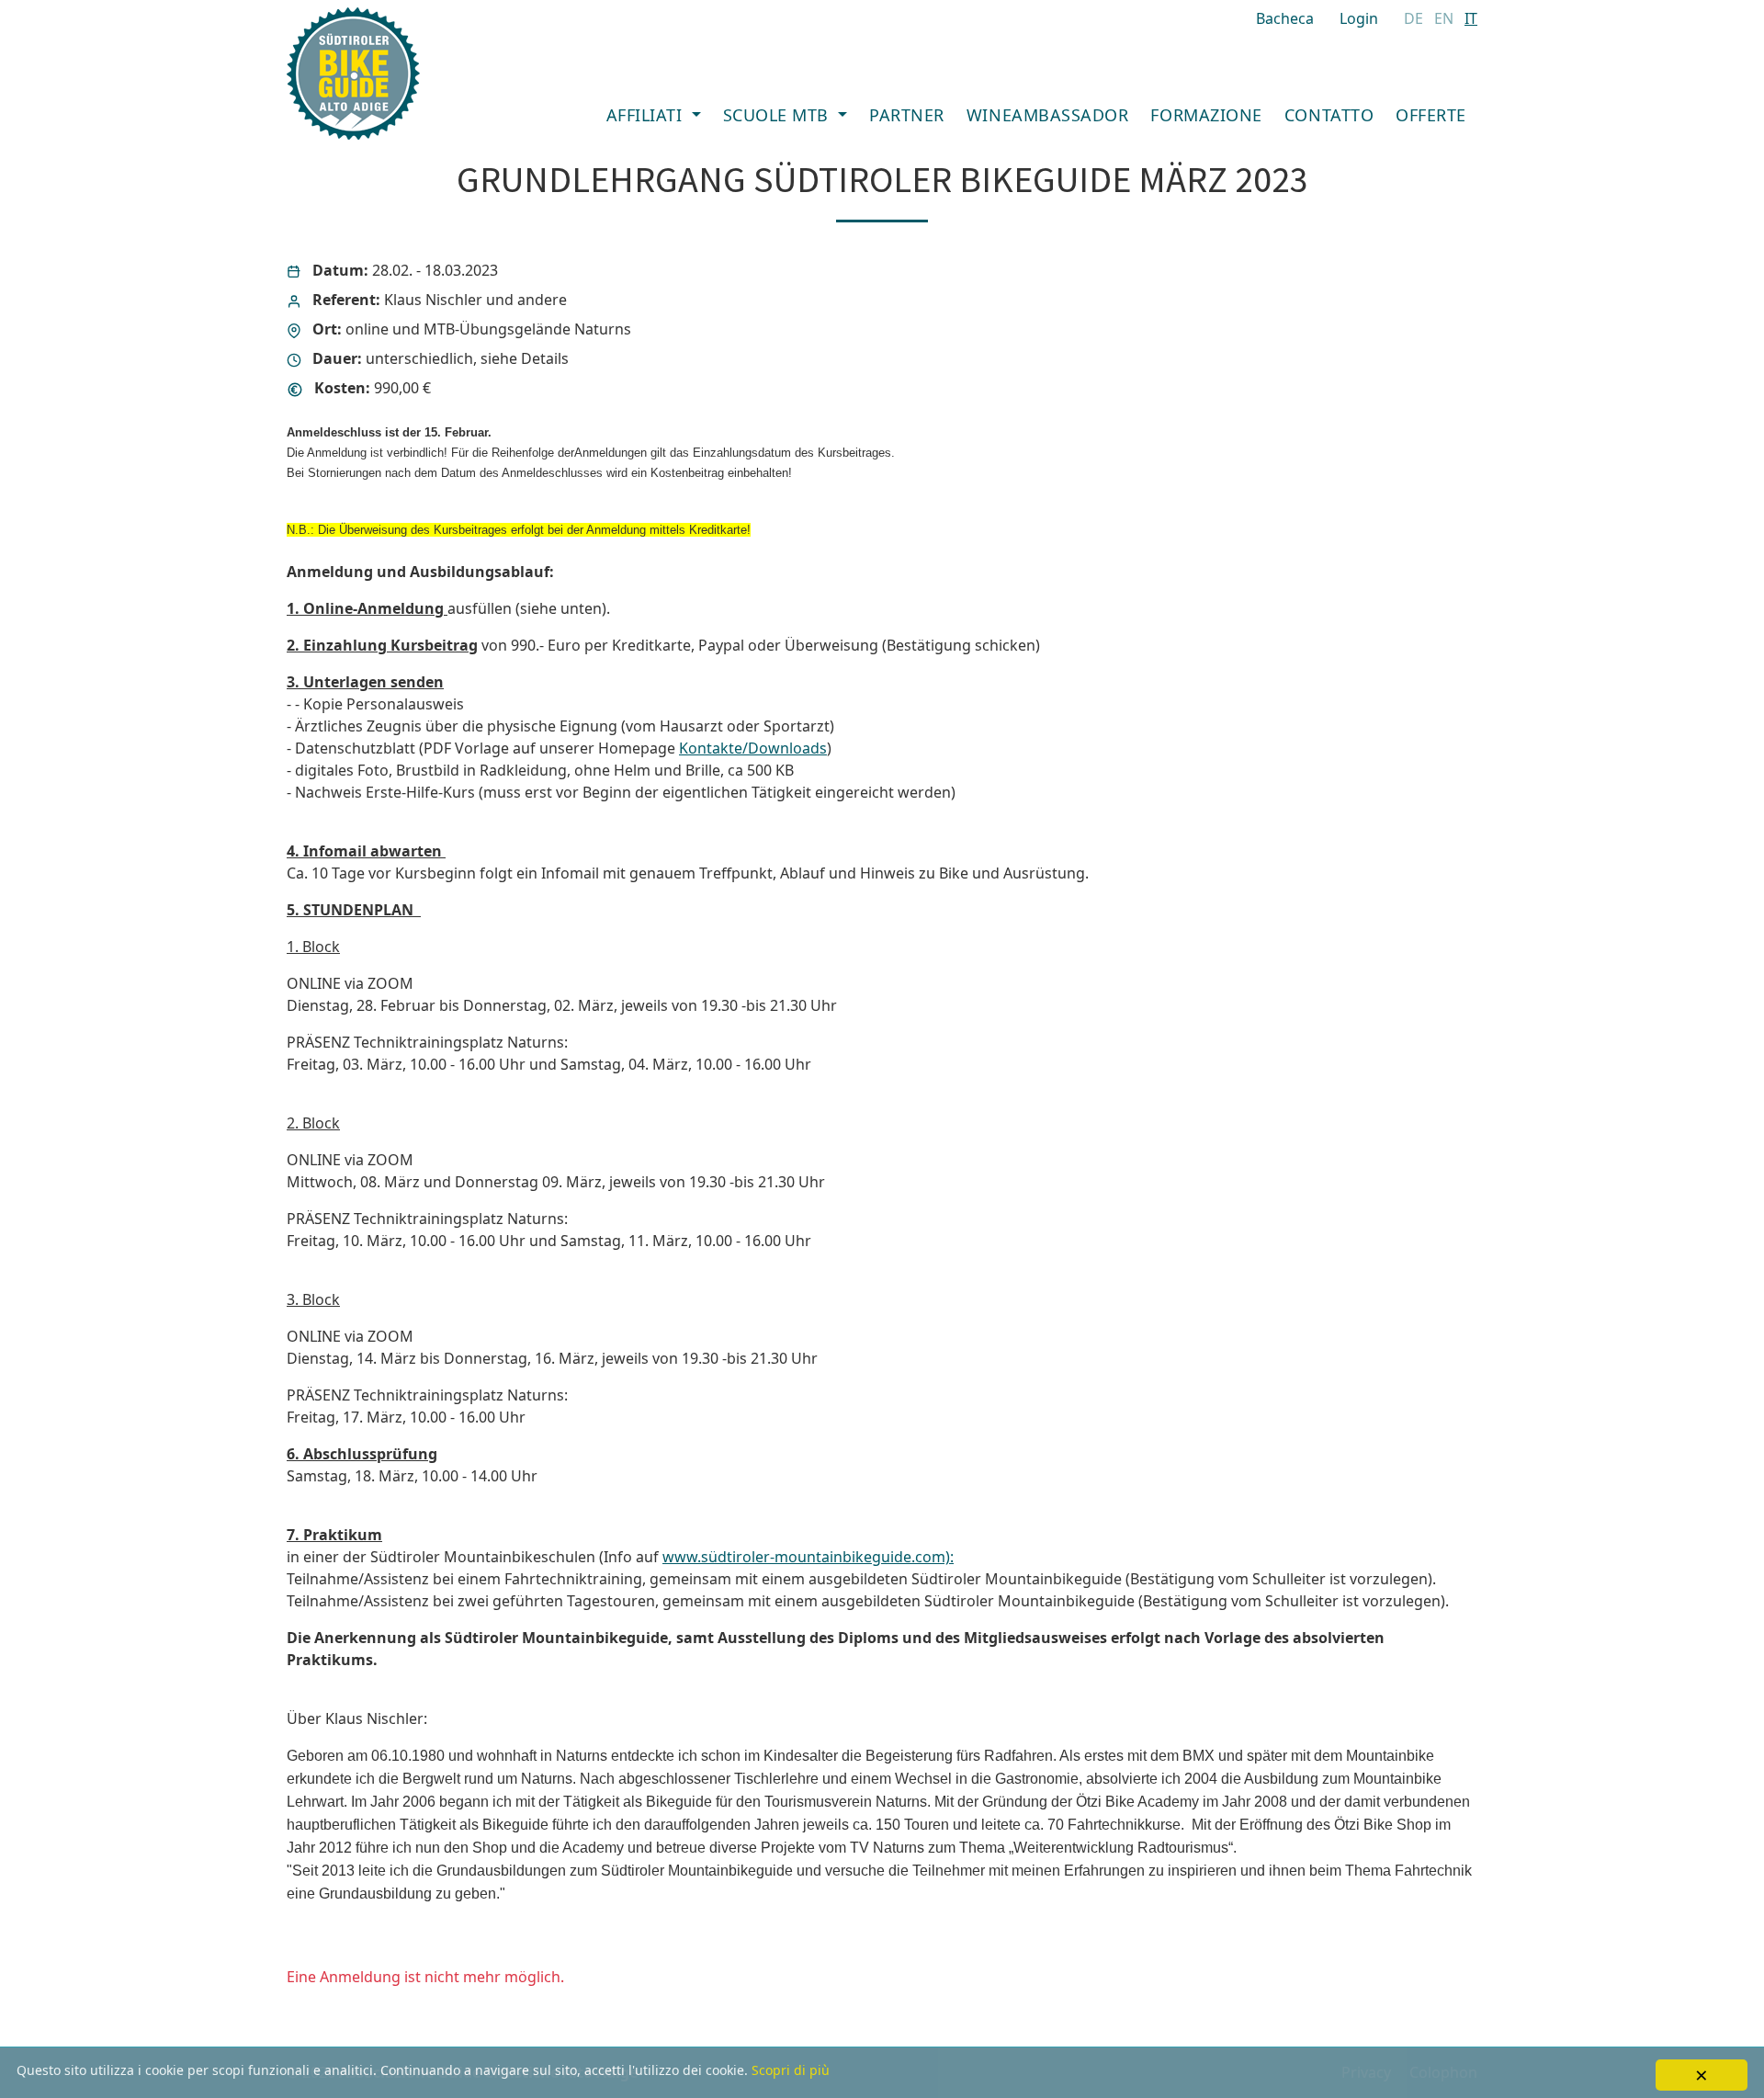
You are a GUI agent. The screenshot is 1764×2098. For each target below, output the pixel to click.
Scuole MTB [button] (779, 115)
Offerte (1431, 115)
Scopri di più (791, 2070)
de (1413, 18)
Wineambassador (1048, 115)
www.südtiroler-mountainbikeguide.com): (808, 1557)
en (1444, 18)
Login (1359, 18)
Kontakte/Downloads (753, 748)
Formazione (1206, 115)
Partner (907, 115)
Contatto (1329, 115)
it (1471, 18)
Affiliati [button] (647, 115)
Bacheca (1285, 18)
